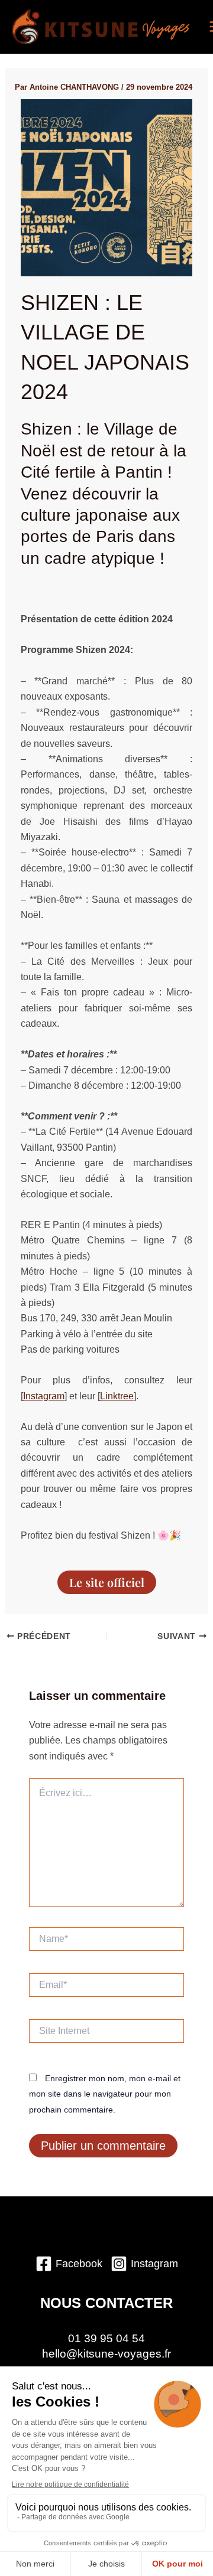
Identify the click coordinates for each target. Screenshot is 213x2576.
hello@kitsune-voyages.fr (106, 2354)
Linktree (117, 1396)
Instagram (44, 1396)
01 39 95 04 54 (106, 2338)
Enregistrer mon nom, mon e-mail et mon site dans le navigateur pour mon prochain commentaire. (105, 2094)
